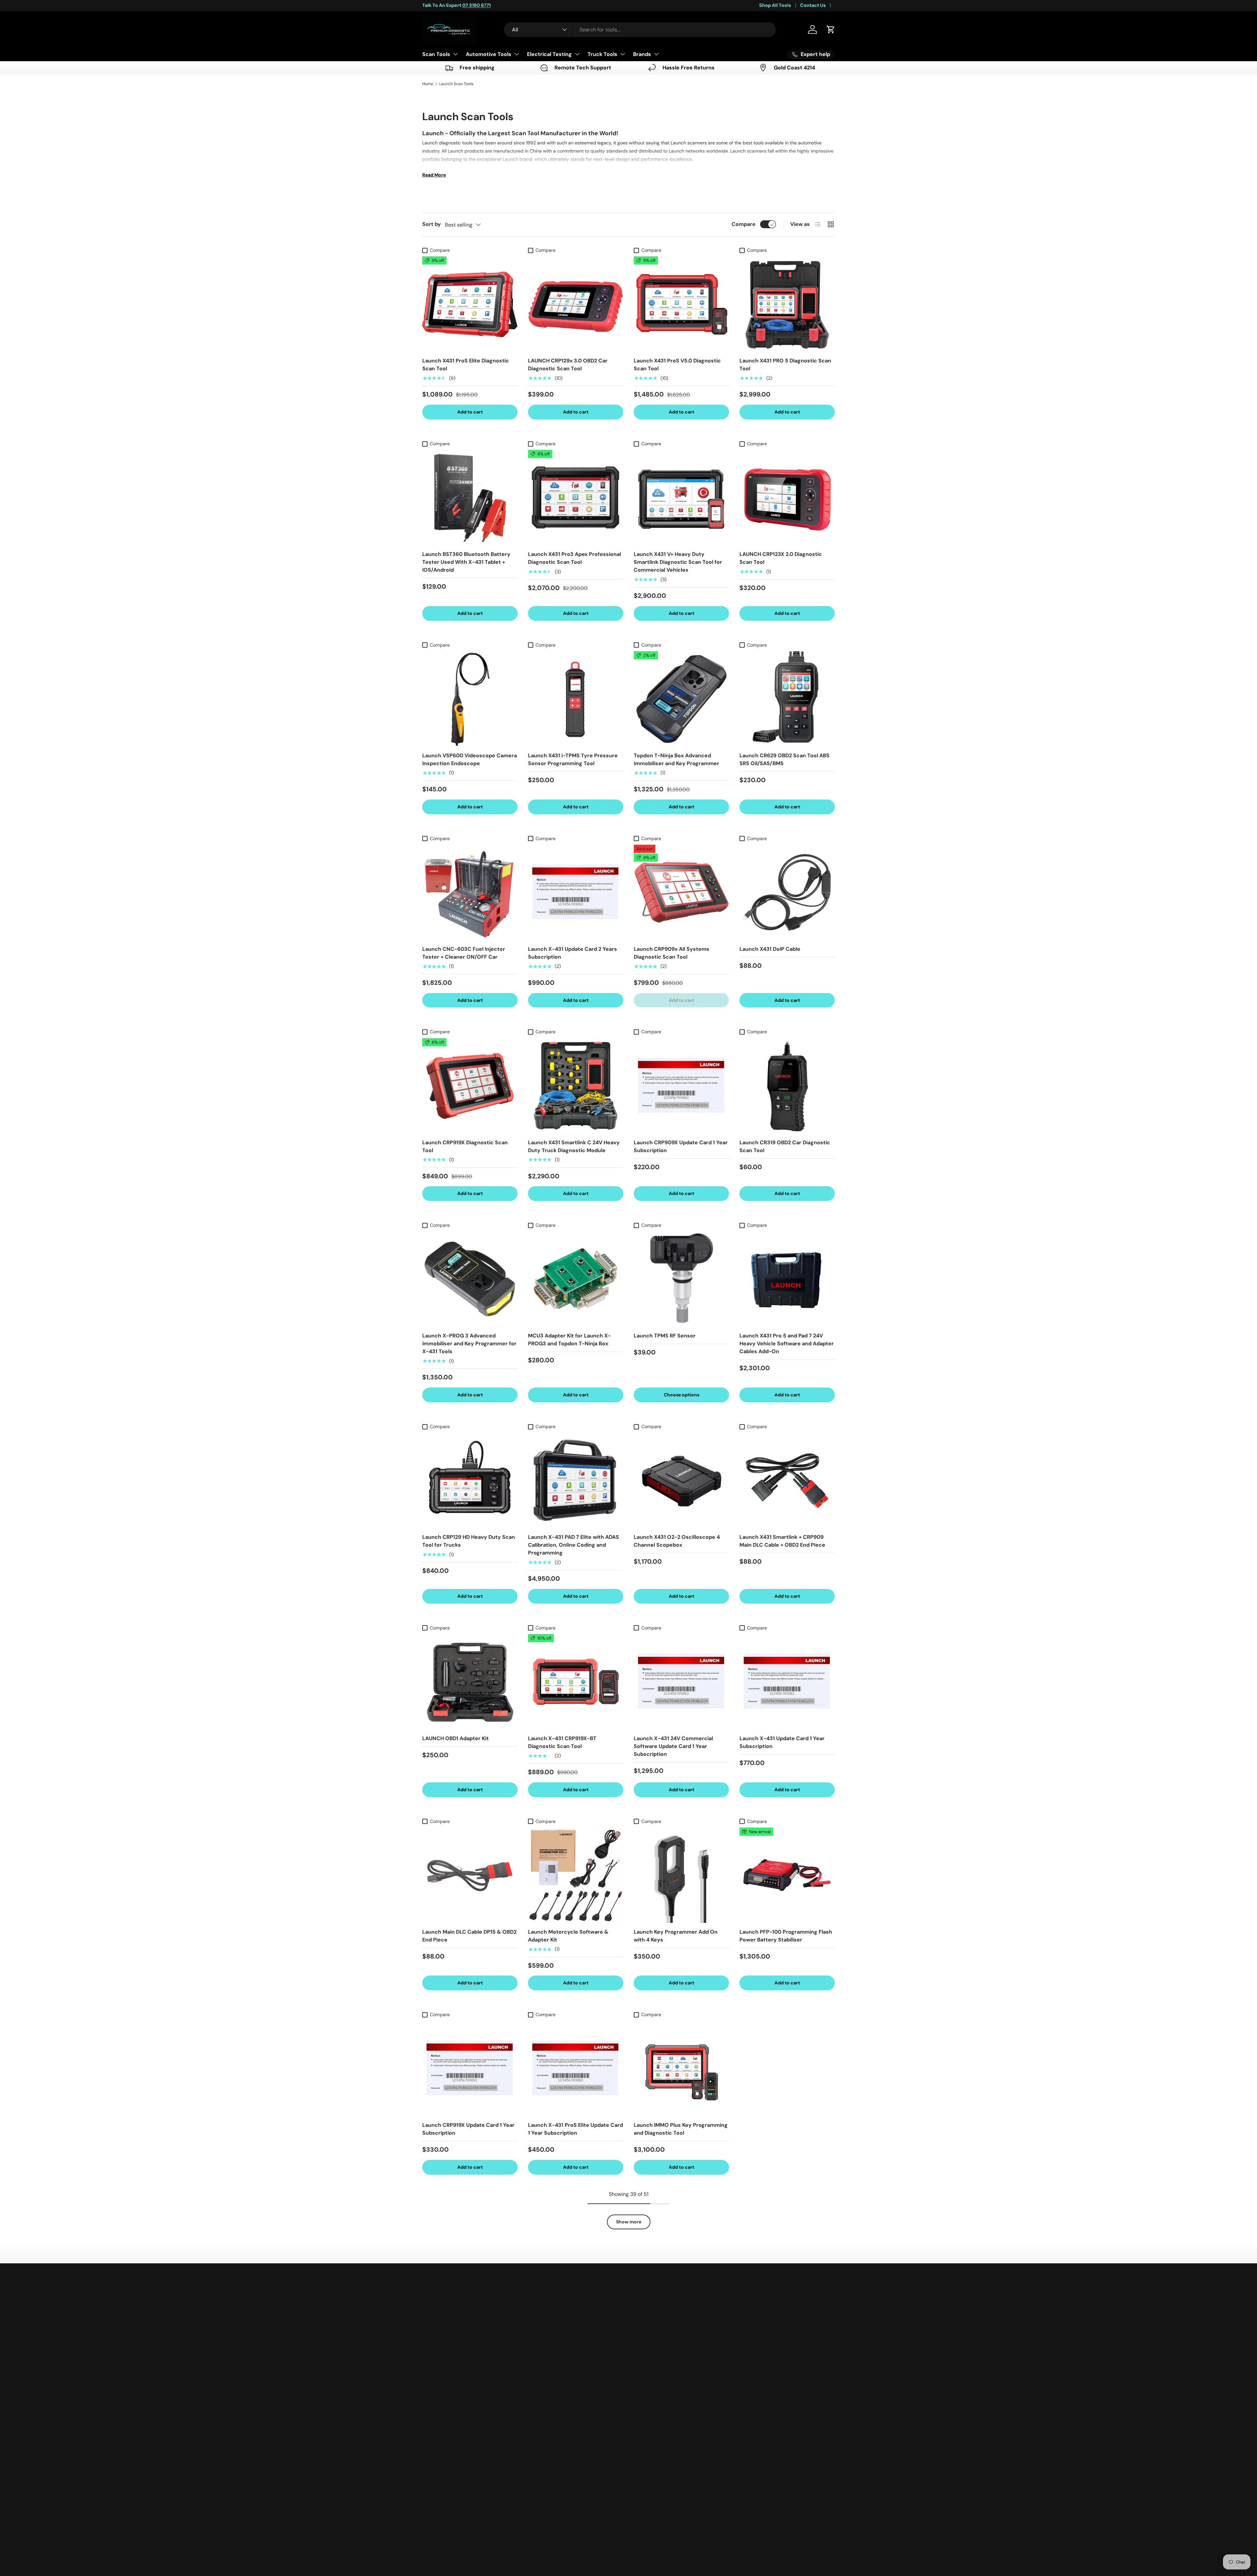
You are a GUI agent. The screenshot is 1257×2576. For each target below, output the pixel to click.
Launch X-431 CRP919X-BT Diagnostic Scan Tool (562, 1742)
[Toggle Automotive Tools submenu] (517, 54)
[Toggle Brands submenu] (656, 54)
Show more (629, 2222)
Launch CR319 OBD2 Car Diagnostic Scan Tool (785, 1146)
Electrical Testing (549, 54)
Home (428, 84)
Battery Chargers (653, 2422)
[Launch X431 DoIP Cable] (787, 892)
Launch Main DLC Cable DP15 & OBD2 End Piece (469, 1936)
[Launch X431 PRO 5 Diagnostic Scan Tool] (787, 304)
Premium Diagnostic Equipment (467, 2552)
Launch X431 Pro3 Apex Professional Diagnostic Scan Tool (574, 558)
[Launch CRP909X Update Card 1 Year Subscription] (681, 1086)
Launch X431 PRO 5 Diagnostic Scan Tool (785, 365)
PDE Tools (644, 2369)
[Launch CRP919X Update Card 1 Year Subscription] (470, 2068)
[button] (831, 29)
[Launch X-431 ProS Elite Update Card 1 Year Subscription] (576, 2068)
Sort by (432, 224)
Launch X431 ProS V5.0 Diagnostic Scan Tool (677, 365)
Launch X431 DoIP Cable (770, 949)
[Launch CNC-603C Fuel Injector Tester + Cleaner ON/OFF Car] (470, 892)
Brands (642, 54)
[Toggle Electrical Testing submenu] (577, 54)
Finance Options (572, 2330)
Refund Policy (569, 2369)
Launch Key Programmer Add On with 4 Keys (676, 1936)
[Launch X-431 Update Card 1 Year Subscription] (787, 1682)
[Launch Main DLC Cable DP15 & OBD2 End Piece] (470, 1875)
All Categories (650, 2495)
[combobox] (640, 30)
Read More (434, 175)
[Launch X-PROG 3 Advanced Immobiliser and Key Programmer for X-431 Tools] (470, 1279)
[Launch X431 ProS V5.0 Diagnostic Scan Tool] (681, 304)
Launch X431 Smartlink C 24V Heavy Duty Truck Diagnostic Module (574, 1146)
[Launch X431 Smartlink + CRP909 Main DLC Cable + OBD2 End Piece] (787, 1480)
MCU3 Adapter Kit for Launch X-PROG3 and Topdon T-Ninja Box (569, 1340)
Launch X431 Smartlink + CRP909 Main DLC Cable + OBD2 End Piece (782, 1541)
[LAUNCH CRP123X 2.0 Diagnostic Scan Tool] (787, 497)
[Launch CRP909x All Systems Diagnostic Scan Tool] (681, 892)
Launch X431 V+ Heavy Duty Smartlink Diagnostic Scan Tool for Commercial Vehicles (678, 562)
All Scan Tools (649, 2317)
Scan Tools (436, 54)
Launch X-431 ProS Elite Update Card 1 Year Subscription (575, 2129)
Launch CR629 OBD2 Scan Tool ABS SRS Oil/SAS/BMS (784, 759)
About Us (564, 2409)
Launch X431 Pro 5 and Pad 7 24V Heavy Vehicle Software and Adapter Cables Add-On (787, 1343)
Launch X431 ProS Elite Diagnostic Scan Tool (466, 365)
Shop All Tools (775, 5)
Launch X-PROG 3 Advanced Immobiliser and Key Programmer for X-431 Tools (469, 1343)
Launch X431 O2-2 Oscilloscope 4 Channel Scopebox (677, 1541)
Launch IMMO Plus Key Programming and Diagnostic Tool (681, 2129)
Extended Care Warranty (582, 2435)
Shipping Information (577, 2343)
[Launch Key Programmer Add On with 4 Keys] (681, 1875)
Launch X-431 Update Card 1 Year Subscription (782, 1742)
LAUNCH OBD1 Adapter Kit (455, 1738)
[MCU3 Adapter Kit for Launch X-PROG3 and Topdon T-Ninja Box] (576, 1279)
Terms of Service (572, 2382)
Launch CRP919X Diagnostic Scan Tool (465, 1146)
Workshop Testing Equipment (668, 2469)
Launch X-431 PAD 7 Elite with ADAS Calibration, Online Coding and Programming (574, 1545)
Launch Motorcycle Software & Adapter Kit (568, 1936)
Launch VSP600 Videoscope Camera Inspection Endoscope (470, 759)
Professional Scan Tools (661, 2330)
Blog (558, 2422)
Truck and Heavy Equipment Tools (673, 2482)
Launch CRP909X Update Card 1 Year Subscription (681, 1146)
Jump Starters (650, 2435)
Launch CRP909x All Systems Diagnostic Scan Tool (672, 953)
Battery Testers (651, 2409)
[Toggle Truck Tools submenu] (623, 54)
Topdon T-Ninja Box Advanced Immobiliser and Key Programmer (676, 759)
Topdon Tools (649, 2356)
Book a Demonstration (579, 2317)
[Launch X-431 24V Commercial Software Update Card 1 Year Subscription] (681, 1682)
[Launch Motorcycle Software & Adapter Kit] (576, 1875)
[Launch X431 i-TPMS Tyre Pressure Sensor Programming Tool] (576, 699)
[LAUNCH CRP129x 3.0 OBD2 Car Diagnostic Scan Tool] (576, 304)
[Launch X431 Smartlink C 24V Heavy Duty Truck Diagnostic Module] (576, 1086)
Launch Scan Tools (456, 84)
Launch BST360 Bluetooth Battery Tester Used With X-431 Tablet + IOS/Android (466, 562)
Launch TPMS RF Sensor (665, 1336)
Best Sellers (647, 2304)
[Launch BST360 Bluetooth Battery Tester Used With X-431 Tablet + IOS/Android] (470, 497)
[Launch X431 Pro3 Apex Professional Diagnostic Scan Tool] (576, 497)
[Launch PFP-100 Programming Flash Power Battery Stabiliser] (787, 1875)
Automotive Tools (489, 54)
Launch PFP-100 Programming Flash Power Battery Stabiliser (786, 1936)
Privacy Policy (569, 2395)
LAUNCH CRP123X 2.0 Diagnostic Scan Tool (781, 558)
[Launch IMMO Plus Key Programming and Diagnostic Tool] (681, 2068)
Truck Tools (602, 54)
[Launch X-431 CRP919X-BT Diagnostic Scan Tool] (576, 1682)
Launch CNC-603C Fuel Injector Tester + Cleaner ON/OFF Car (464, 953)
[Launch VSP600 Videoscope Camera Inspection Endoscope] (470, 699)
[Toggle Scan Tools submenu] (455, 54)
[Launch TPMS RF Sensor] (681, 1279)
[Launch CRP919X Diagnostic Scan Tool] (470, 1086)
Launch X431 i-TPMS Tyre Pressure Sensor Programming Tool (573, 759)
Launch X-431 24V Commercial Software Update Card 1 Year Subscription (673, 1746)
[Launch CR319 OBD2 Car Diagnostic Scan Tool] (787, 1086)
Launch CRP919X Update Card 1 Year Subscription (468, 2129)
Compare (744, 224)
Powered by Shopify (517, 2552)
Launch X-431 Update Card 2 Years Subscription (573, 953)
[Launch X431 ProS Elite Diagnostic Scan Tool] (470, 304)
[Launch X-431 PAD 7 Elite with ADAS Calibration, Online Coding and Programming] (576, 1480)
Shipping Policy (571, 2356)
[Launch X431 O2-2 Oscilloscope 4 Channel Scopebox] (681, 1480)
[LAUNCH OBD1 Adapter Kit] (470, 1682)
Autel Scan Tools (653, 2343)
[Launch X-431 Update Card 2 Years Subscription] (576, 892)
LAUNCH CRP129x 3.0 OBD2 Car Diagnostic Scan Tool (568, 365)
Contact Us (813, 5)
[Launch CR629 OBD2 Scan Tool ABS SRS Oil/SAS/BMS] (787, 699)
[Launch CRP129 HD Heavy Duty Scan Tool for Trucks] (470, 1480)
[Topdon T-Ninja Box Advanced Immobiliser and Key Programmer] (681, 699)
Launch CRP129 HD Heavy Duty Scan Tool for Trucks (469, 1541)
